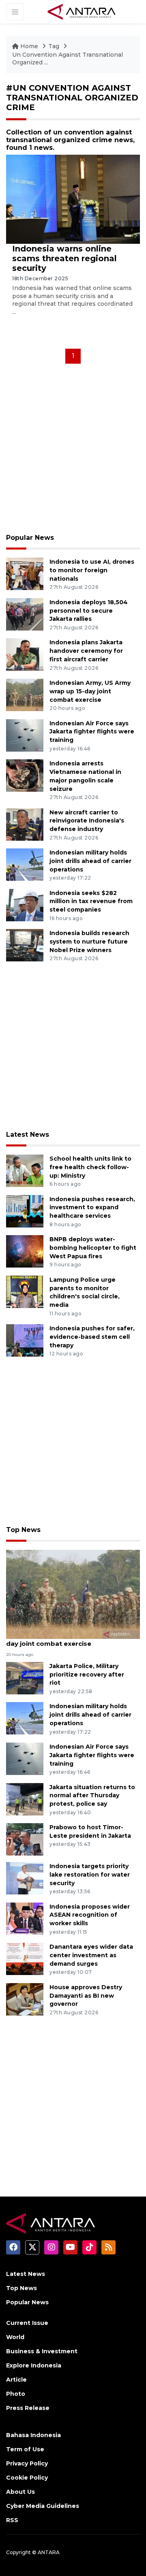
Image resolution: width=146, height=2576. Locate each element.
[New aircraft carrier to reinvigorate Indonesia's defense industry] (25, 824)
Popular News (30, 538)
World (15, 2337)
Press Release (28, 2408)
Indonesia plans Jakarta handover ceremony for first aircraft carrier (86, 651)
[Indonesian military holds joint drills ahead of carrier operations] (25, 864)
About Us (20, 2492)
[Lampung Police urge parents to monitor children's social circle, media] (25, 1291)
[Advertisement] (73, 451)
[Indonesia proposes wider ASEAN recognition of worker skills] (25, 1918)
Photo (16, 2394)
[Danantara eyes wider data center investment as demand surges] (25, 1958)
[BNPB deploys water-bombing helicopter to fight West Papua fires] (25, 1251)
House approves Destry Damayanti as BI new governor (86, 1996)
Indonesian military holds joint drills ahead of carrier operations (90, 861)
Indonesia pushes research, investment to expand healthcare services (92, 1208)
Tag (54, 46)
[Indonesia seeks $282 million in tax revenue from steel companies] (25, 904)
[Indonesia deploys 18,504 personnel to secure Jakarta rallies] (25, 614)
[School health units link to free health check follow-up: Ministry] (25, 1170)
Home (29, 46)
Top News (23, 1530)
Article (16, 2380)
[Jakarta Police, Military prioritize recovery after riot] (25, 1678)
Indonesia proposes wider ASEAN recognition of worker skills (90, 1915)
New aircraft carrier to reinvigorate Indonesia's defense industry (87, 821)
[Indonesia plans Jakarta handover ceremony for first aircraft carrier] (25, 654)
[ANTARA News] (82, 11)
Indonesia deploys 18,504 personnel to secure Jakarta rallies (89, 611)
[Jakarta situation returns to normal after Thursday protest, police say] (25, 1799)
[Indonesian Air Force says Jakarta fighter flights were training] (25, 735)
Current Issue (27, 2323)
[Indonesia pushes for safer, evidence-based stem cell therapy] (25, 1340)
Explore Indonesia (34, 2365)
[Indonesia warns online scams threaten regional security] (73, 199)
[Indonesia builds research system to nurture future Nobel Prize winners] (25, 945)
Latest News (28, 1135)
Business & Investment (42, 2351)
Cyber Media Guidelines (43, 2506)
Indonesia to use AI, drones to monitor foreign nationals (92, 570)
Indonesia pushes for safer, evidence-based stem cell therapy (92, 1337)
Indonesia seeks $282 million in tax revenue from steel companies (91, 901)
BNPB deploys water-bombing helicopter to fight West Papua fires (93, 1248)
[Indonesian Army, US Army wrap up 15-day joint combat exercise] (25, 694)
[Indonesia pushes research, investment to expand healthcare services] (25, 1211)
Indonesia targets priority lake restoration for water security (90, 1875)
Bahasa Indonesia (33, 2435)
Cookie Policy (27, 2478)
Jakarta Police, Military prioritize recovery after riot (87, 1675)
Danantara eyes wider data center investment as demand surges (91, 1955)
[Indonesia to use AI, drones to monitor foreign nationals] (25, 574)
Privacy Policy (27, 2463)
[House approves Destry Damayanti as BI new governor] (25, 1999)
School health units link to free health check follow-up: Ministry (90, 1167)
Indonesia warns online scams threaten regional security (64, 258)
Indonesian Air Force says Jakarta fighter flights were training (92, 732)
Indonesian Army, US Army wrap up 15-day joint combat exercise (90, 691)
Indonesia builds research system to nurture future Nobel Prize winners (89, 942)
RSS (12, 2520)
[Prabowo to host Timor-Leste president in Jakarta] (25, 1839)
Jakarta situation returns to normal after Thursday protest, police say (92, 1796)
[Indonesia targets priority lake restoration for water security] (25, 1878)
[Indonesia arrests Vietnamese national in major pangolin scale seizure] (25, 775)
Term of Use (25, 2449)
